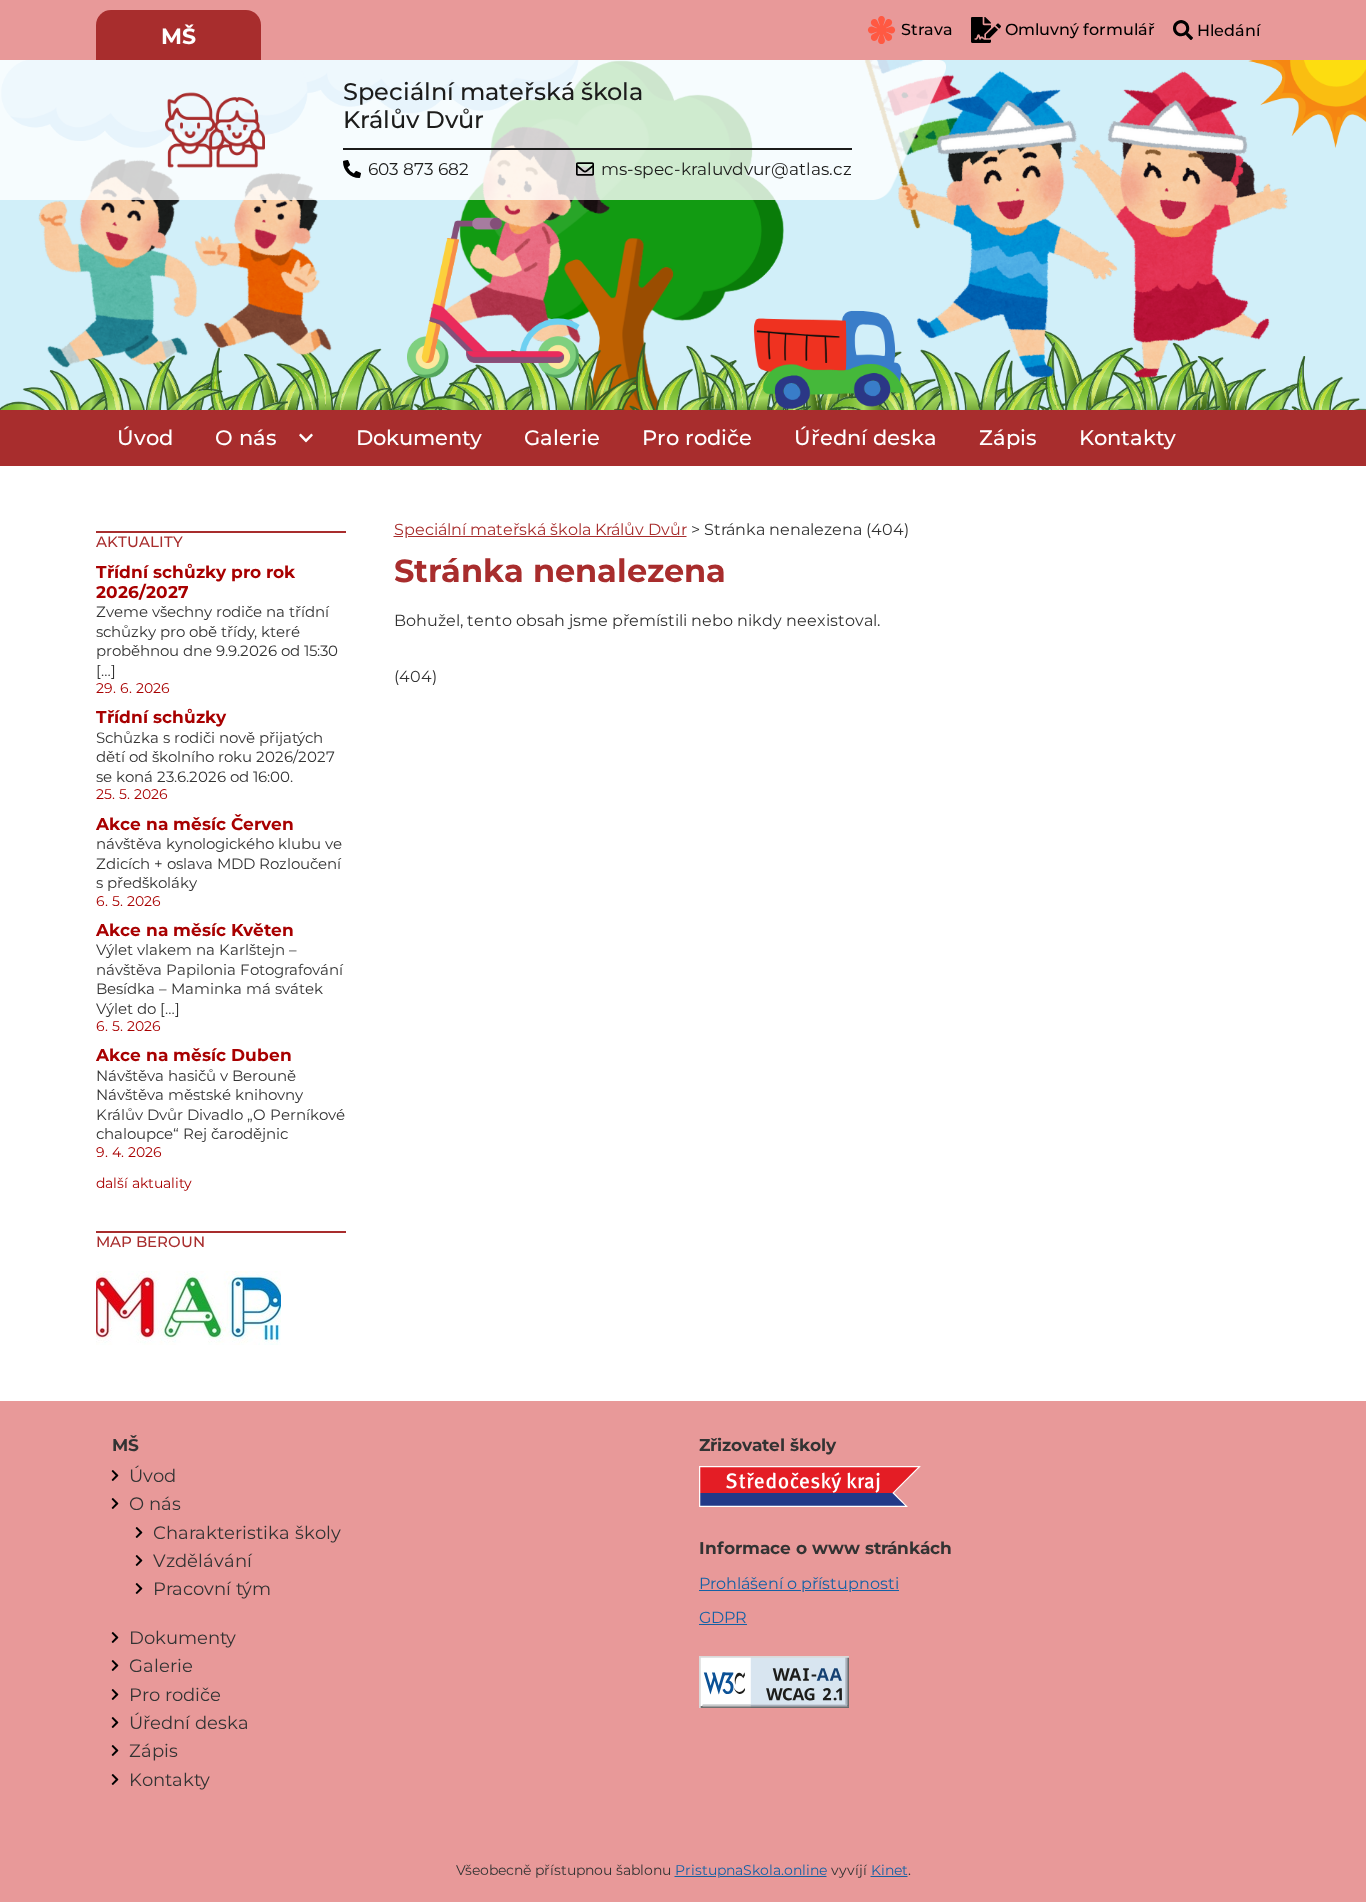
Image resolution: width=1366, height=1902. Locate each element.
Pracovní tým (212, 1588)
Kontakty (1127, 437)
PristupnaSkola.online (751, 1870)
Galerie (562, 437)
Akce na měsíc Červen (195, 824)
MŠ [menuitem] (178, 36)
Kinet (889, 1870)
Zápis (1008, 437)
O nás (246, 437)
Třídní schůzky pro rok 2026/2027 (195, 582)
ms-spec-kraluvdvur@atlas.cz (726, 169)
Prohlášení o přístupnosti (799, 1583)
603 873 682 (418, 169)
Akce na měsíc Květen (195, 930)
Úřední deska (865, 437)
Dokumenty (419, 437)
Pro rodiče (697, 437)
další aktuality (144, 1183)
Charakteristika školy (247, 1532)
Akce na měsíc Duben (194, 1055)
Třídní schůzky (161, 717)
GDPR (723, 1617)
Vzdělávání (202, 1560)
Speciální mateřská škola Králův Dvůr (540, 529)
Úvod (145, 437)
